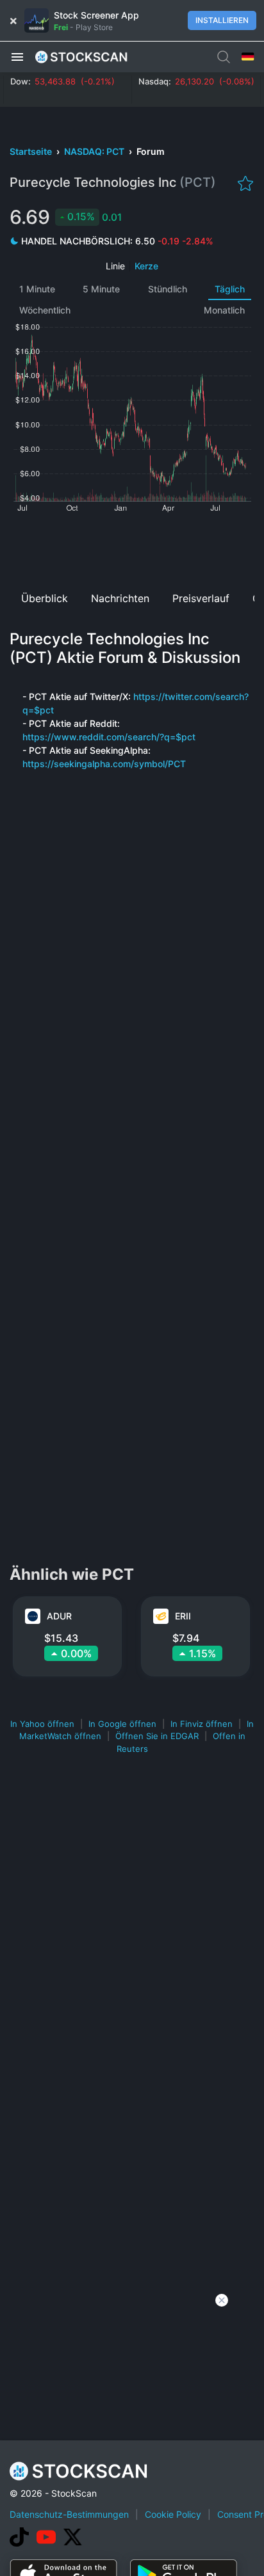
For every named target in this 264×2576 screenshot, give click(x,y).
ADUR (59, 1616)
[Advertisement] (132, 547)
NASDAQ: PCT (95, 151)
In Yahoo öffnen (42, 1724)
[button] (17, 56)
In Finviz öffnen (202, 1724)
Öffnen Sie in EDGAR (157, 1736)
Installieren (222, 20)
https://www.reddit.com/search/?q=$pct (109, 737)
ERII (183, 1616)
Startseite (32, 151)
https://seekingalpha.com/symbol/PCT (104, 764)
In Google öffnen (122, 1724)
